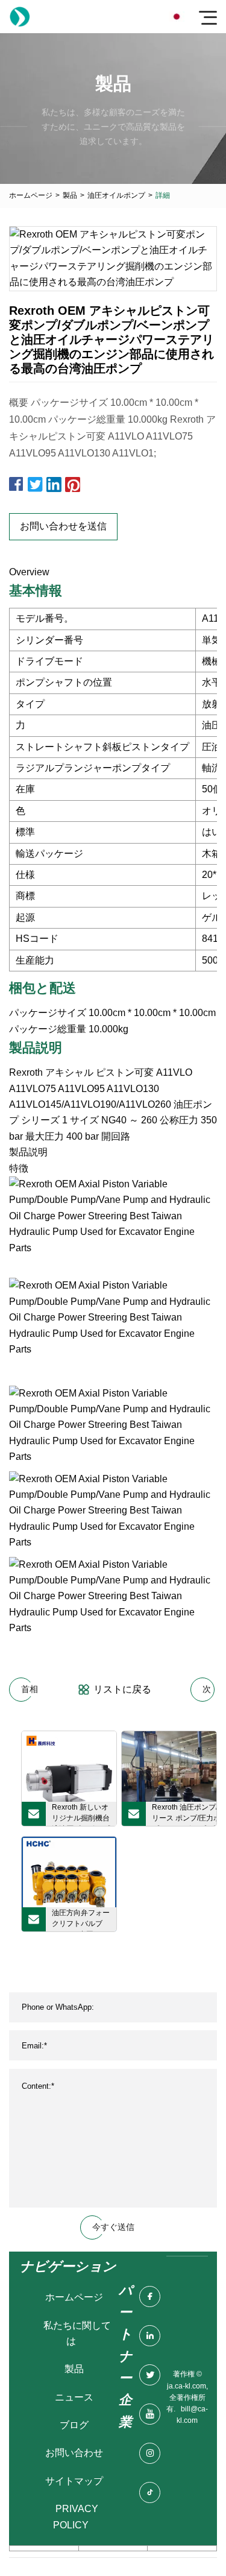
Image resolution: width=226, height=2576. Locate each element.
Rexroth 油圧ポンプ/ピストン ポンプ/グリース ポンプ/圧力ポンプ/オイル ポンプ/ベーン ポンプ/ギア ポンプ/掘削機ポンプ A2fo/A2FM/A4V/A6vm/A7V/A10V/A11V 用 (184, 1814)
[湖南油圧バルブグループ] (20, 17)
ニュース (74, 2397)
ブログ (74, 2425)
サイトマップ (74, 2481)
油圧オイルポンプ (116, 195)
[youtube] (150, 2414)
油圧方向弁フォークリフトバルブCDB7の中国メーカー (81, 1920)
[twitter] (150, 2375)
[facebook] (150, 2297)
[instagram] (150, 2453)
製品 (70, 195)
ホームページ (31, 195)
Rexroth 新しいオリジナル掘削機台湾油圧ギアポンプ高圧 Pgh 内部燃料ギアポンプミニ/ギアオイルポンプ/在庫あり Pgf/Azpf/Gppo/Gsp (83, 1814)
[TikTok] (150, 2492)
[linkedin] (150, 2336)
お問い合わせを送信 (63, 526)
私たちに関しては (77, 2333)
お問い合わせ (74, 2453)
